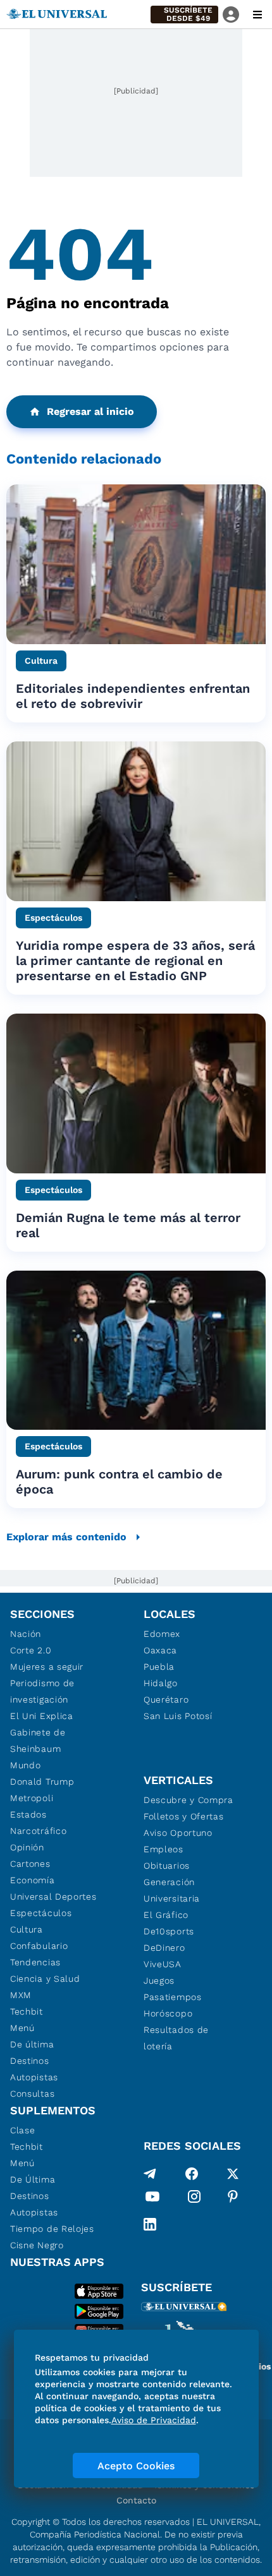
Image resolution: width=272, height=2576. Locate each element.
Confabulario (39, 1946)
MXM (21, 1995)
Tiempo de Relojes (52, 2229)
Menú (22, 2028)
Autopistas (34, 2077)
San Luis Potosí (178, 1716)
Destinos (30, 2061)
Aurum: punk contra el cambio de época (119, 1482)
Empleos (164, 1849)
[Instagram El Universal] (194, 2199)
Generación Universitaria (172, 1890)
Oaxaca (160, 1650)
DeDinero (164, 1948)
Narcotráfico (38, 1831)
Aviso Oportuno (178, 1833)
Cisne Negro (37, 2245)
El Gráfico (166, 1915)
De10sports (169, 1931)
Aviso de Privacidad (154, 2420)
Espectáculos (41, 1913)
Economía (33, 1880)
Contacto (136, 2500)
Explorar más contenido (66, 1537)
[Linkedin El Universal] (150, 2224)
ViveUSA (163, 1964)
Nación (26, 1634)
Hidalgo (161, 1683)
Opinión (27, 1847)
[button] (184, 15)
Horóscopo (168, 2013)
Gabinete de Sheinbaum (38, 1740)
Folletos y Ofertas (184, 1816)
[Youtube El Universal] (152, 2199)
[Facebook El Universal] (192, 2174)
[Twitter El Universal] (233, 2174)
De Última (33, 2179)
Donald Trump (42, 1782)
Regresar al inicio (90, 411)
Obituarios (167, 1866)
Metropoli (32, 1798)
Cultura (27, 1929)
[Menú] (257, 15)
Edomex (162, 1634)
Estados (28, 1814)
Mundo (26, 1765)
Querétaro (166, 1699)
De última (32, 2044)
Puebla (159, 1667)
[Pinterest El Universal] (233, 2199)
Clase (23, 2130)
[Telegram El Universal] (150, 2174)
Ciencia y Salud (45, 1979)
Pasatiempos (173, 1997)
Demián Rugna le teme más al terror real (128, 1225)
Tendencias (35, 1962)
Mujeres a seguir (47, 1667)
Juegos (159, 1980)
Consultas (32, 2094)
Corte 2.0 (31, 1650)
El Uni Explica (42, 1716)
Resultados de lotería (176, 2038)
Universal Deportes (53, 1896)
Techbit (27, 2011)
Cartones (30, 1864)
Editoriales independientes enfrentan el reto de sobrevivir (133, 696)
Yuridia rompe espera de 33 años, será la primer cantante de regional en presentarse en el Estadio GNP (135, 961)
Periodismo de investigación (42, 1691)
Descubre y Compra (189, 1800)
